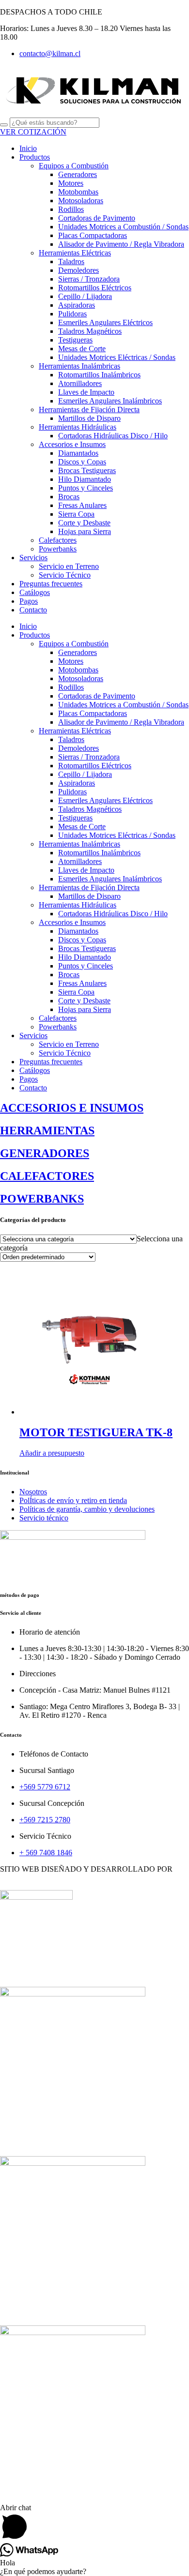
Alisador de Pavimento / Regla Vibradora (121, 244)
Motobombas (78, 192)
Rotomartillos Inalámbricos (99, 375)
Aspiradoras (77, 305)
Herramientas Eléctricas (75, 253)
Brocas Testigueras (87, 470)
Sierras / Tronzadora (89, 279)
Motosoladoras (81, 201)
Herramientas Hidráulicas (78, 427)
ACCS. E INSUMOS (33, 2144)
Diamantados (78, 453)
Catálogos (35, 592)
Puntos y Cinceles (86, 488)
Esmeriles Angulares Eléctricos (105, 322)
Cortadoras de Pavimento (97, 218)
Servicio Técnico (65, 575)
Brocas (69, 497)
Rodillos (71, 209)
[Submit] (4, 125)
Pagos (29, 601)
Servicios (33, 558)
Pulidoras (72, 314)
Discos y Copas (82, 462)
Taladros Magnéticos (90, 331)
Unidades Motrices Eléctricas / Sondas (117, 357)
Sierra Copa (76, 514)
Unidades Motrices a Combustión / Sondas (123, 227)
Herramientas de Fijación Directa (89, 409)
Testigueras (75, 340)
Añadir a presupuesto (52, 1453)
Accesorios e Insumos (72, 444)
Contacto (33, 610)
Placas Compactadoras (93, 235)
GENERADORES (29, 2313)
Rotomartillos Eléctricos (95, 288)
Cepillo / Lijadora (85, 296)
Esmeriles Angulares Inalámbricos (110, 401)
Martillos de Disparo (89, 418)
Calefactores (58, 540)
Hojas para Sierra (85, 531)
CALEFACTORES (31, 2482)
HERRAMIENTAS (31, 1974)
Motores (71, 183)
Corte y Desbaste (84, 523)
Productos (35, 157)
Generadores (78, 174)
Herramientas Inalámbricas (79, 366)
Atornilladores (80, 383)
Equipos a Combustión (74, 166)
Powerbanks (58, 549)
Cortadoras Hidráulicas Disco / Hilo (113, 436)
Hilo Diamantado (85, 479)
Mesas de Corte (82, 349)
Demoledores (79, 270)
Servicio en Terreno (69, 566)
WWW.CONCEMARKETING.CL (55, 1878)
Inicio (28, 148)
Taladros (71, 261)
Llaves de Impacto (86, 392)
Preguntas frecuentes (51, 584)
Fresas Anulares (82, 505)
